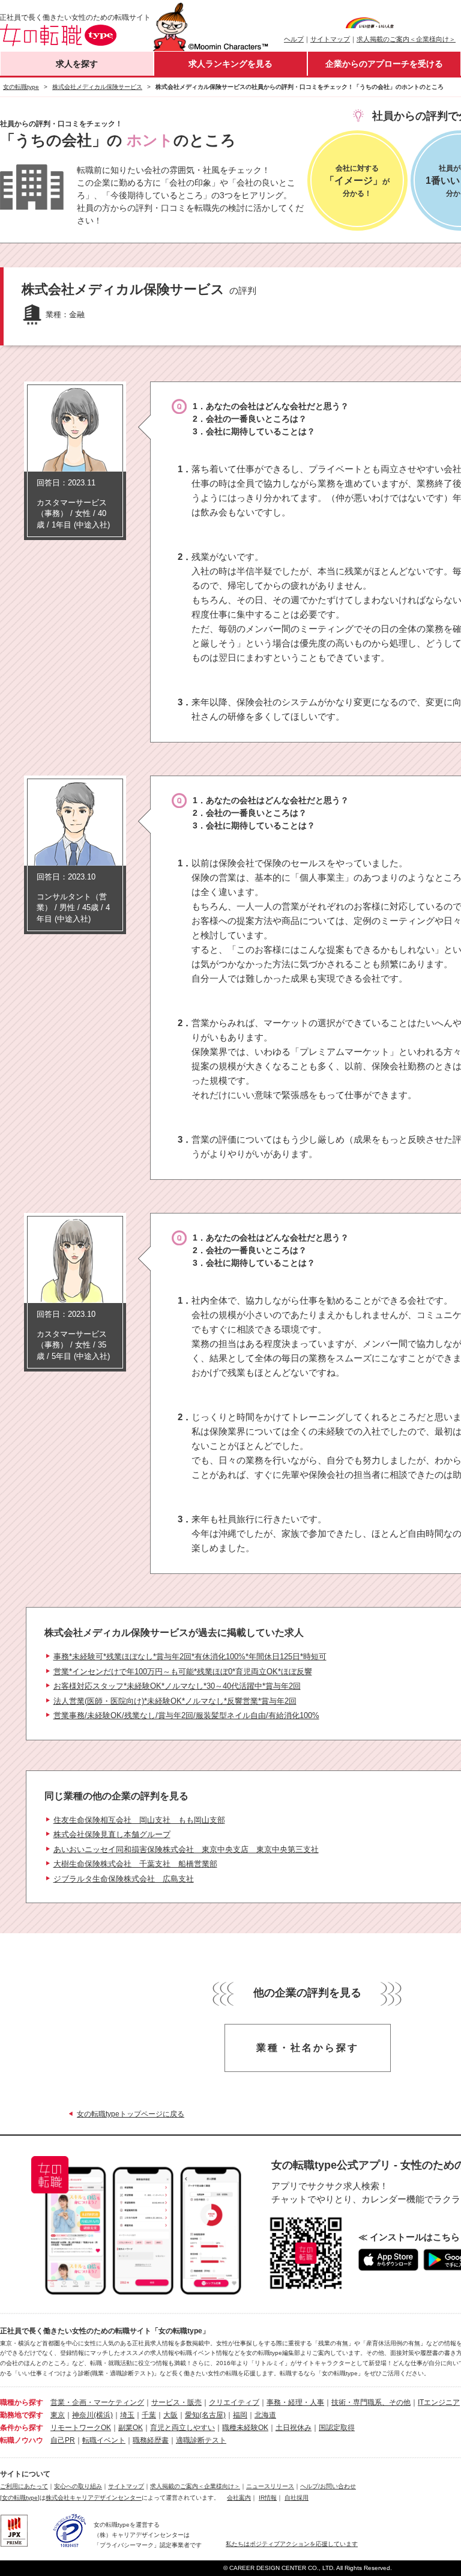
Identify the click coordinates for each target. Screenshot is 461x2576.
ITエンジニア (439, 2402)
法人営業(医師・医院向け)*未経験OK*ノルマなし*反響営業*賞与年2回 (175, 1701)
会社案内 (239, 2498)
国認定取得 (337, 2428)
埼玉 (127, 2415)
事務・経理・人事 (295, 2402)
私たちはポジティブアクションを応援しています (292, 2544)
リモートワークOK (81, 2428)
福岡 (240, 2415)
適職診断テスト (201, 2440)
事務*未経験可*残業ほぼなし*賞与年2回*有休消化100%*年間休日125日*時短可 (190, 1657)
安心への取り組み (78, 2486)
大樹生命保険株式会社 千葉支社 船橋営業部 (135, 1864)
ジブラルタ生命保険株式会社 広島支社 (124, 1879)
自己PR (63, 2440)
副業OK (131, 2428)
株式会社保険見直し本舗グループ (112, 1834)
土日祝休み (294, 2428)
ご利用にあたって (24, 2486)
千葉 (149, 2415)
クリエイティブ (234, 2402)
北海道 (265, 2415)
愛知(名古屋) (205, 2415)
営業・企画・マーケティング (97, 2402)
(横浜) (103, 2415)
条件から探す (22, 2428)
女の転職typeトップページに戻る (131, 2114)
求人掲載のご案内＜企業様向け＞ (406, 39)
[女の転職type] (20, 2498)
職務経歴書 (151, 2440)
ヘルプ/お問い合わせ (328, 2486)
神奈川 (83, 2415)
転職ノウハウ (22, 2440)
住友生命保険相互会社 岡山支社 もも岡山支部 (139, 1820)
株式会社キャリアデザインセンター (94, 2498)
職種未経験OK (245, 2428)
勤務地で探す (22, 2415)
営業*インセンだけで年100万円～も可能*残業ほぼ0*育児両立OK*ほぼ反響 (183, 1672)
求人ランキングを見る (230, 64)
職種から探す (22, 2402)
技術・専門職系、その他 (371, 2402)
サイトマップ (330, 39)
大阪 (170, 2415)
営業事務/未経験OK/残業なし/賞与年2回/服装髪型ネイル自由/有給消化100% (186, 1715)
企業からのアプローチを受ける (384, 64)
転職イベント (104, 2440)
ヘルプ (294, 39)
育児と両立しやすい (182, 2428)
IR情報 (268, 2498)
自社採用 (297, 2498)
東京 (58, 2415)
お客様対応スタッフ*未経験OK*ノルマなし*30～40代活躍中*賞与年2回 (177, 1686)
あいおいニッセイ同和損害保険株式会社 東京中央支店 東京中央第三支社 (186, 1849)
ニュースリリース (270, 2486)
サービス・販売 (176, 2402)
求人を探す (77, 64)
